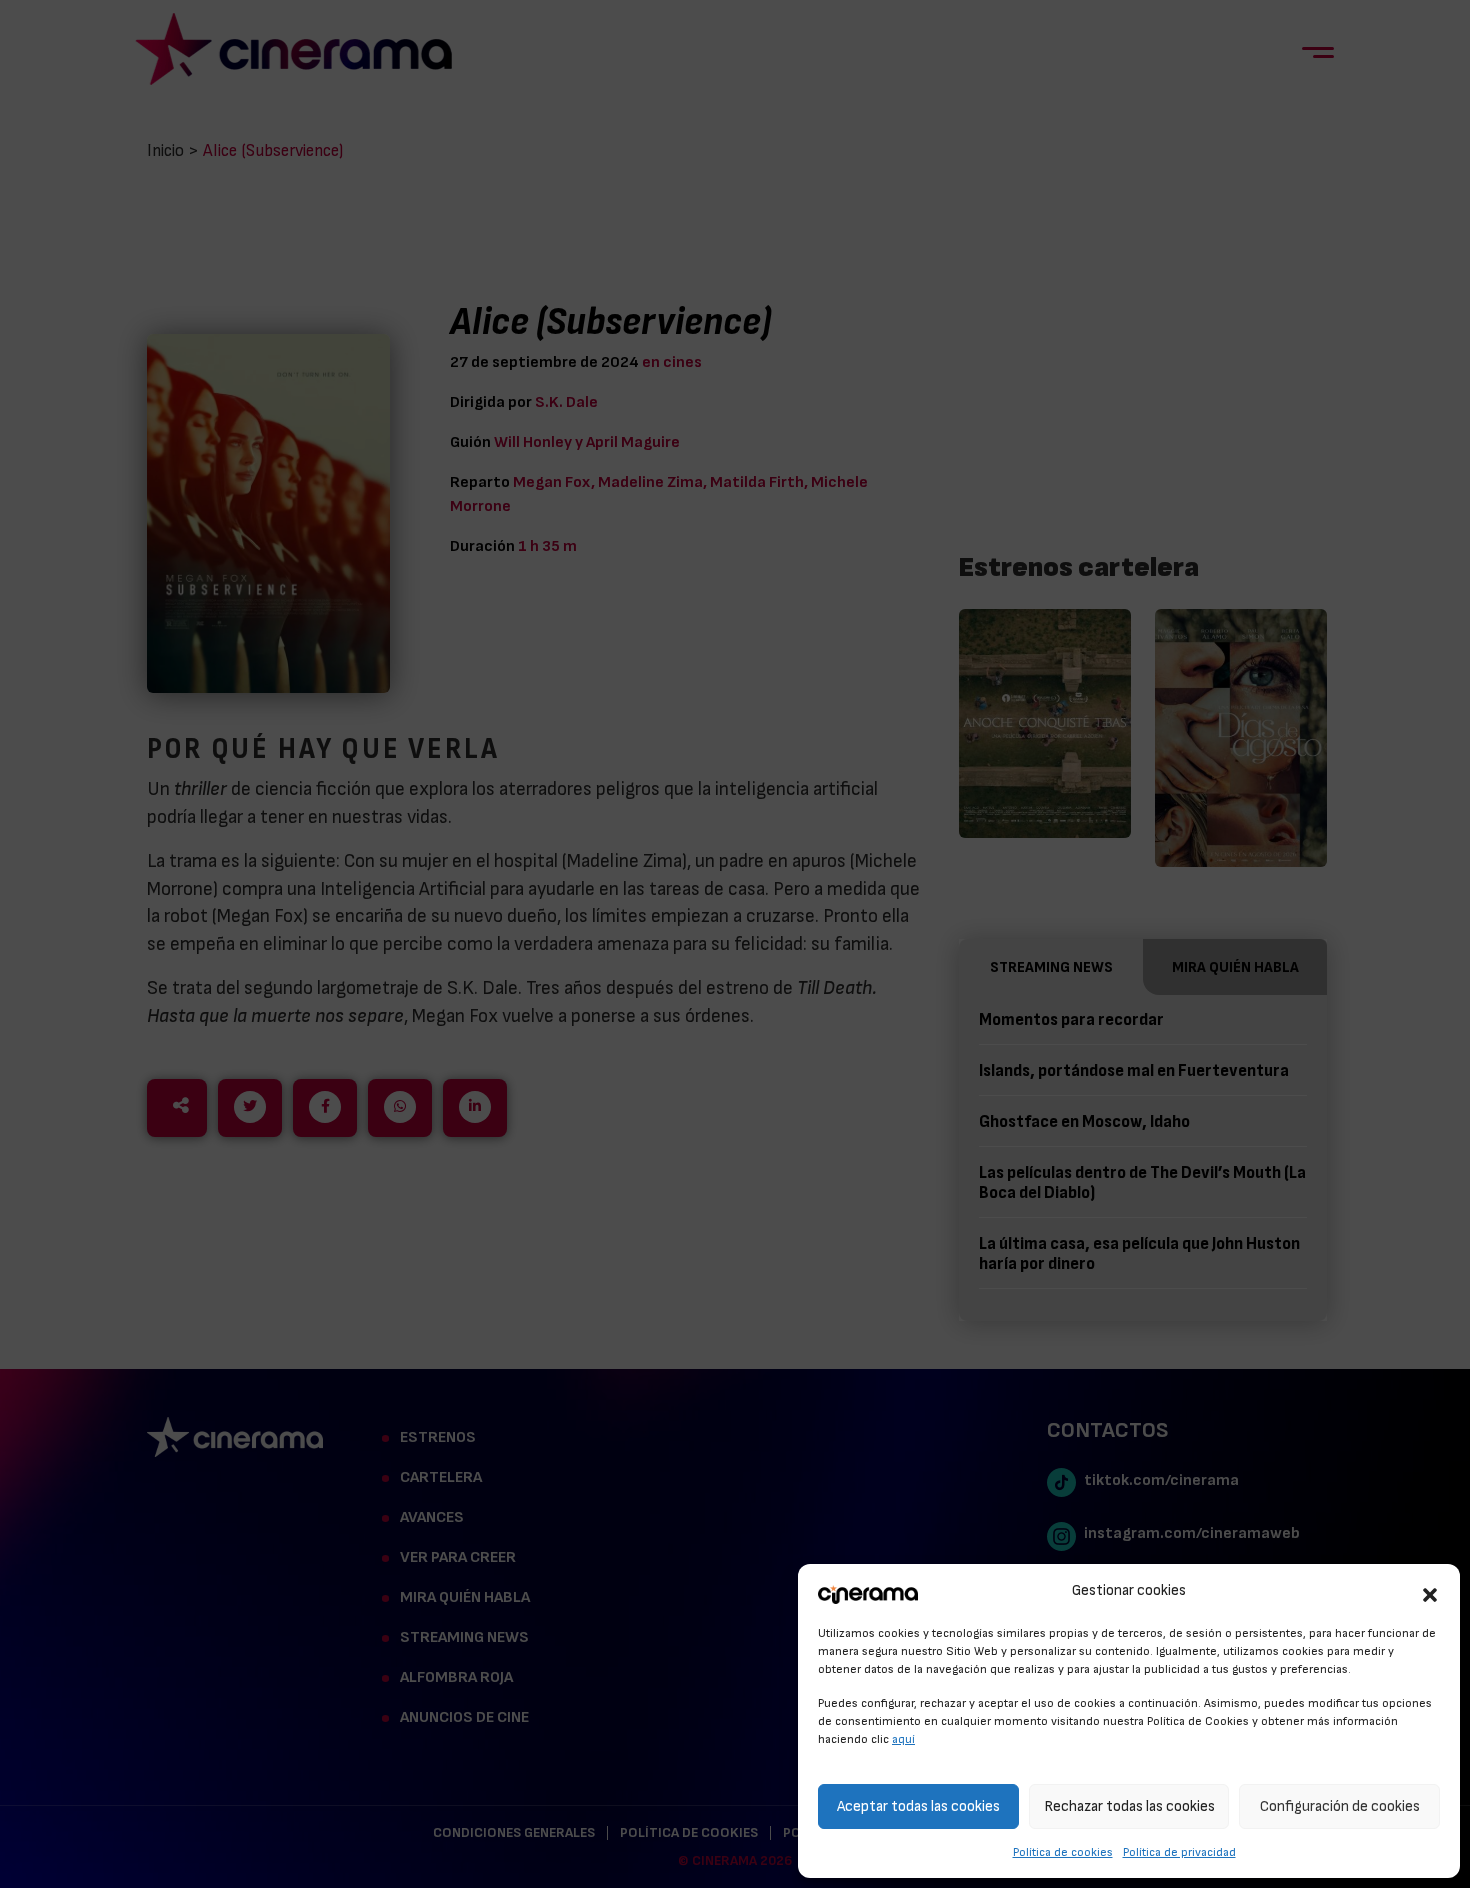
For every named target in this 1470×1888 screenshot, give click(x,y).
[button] (1430, 1592)
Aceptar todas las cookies (918, 1806)
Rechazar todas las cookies (1129, 1806)
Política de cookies (1063, 1852)
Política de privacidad (1179, 1852)
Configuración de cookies (1340, 1806)
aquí (903, 1739)
